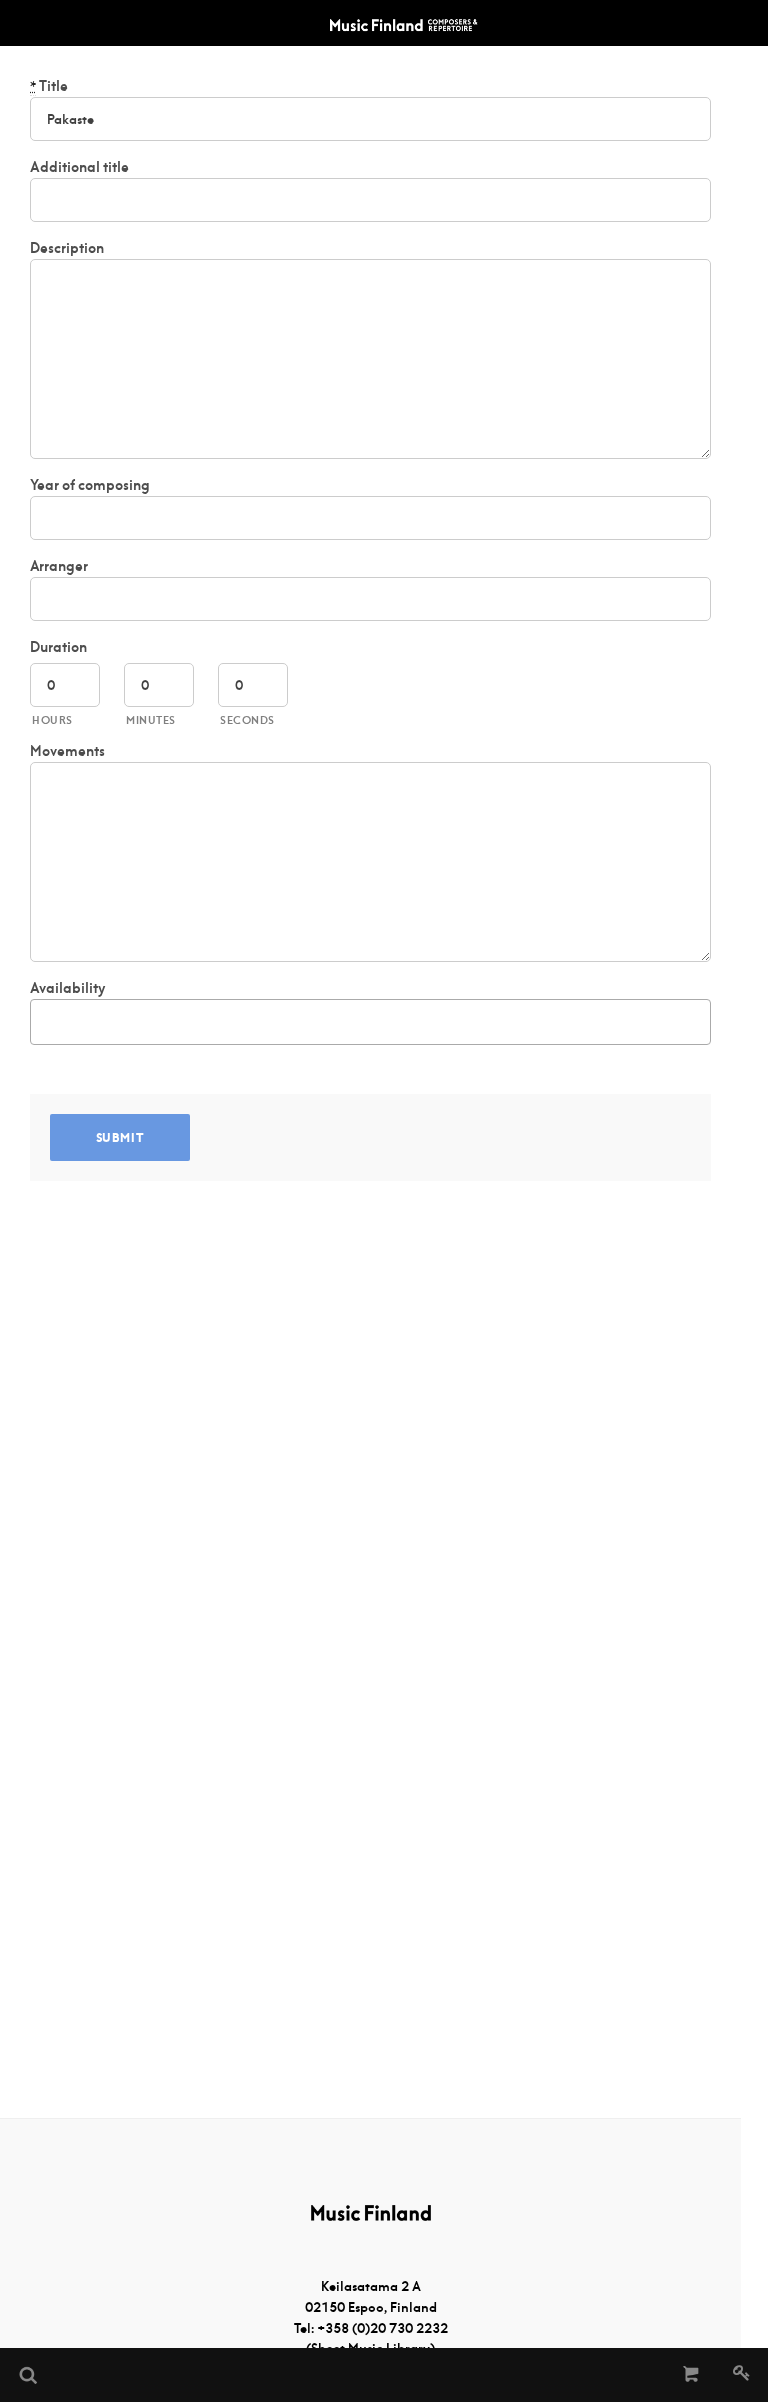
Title (49, 86)
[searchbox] (47, 1018)
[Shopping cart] (691, 2375)
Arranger (59, 566)
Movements (67, 751)
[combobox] (370, 1022)
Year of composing (90, 485)
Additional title (79, 167)
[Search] (27, 2375)
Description (67, 248)
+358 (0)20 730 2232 (382, 2328)
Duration (58, 647)
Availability (67, 988)
